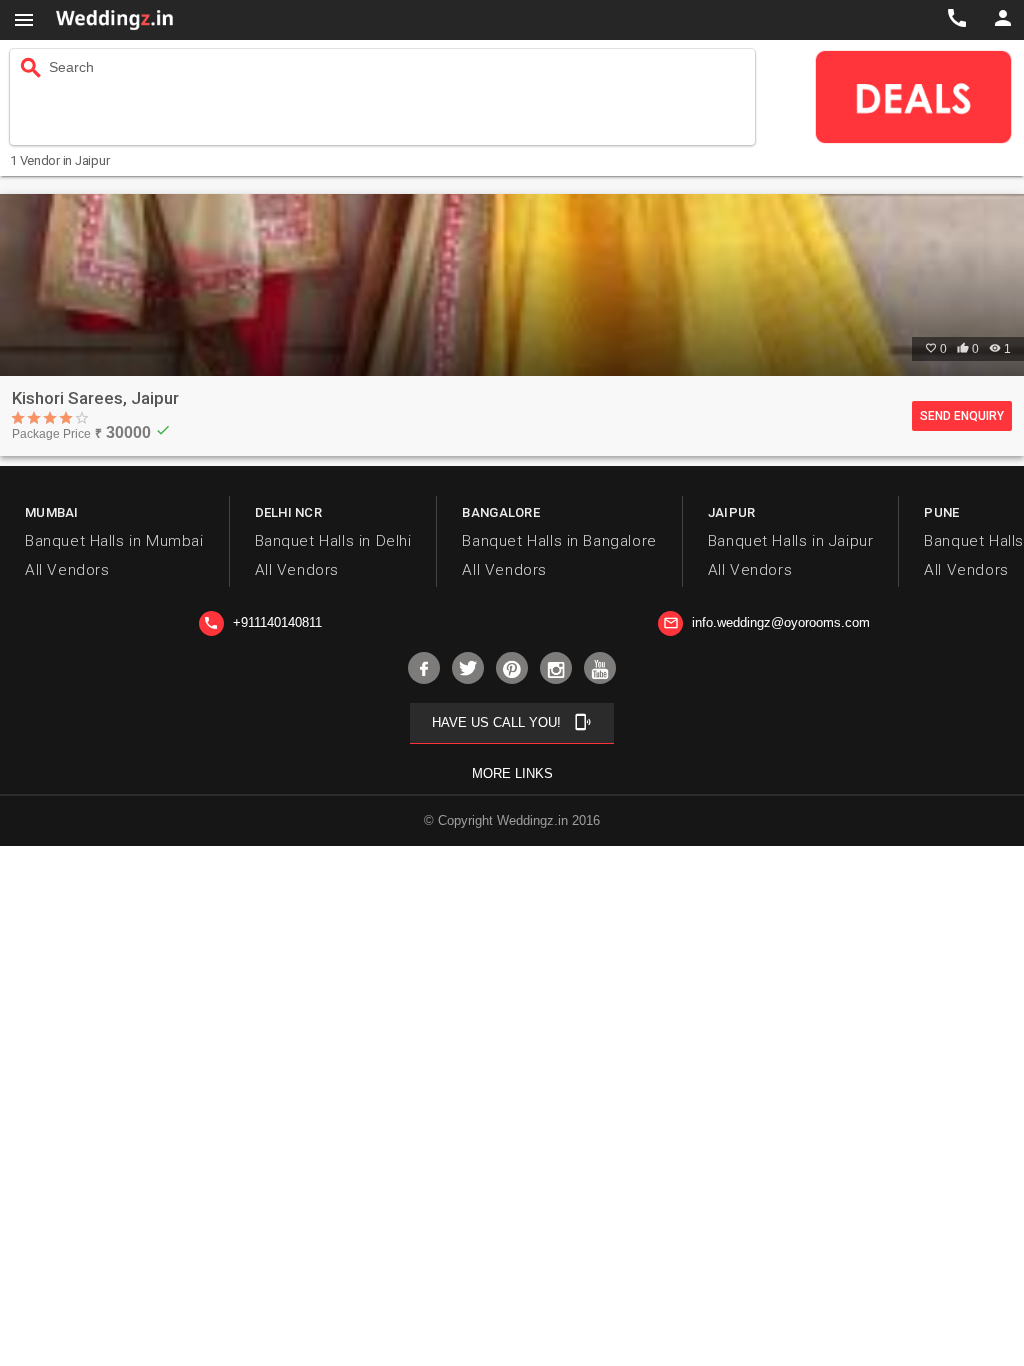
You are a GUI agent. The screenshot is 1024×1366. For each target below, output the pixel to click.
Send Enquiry (962, 416)
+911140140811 (262, 622)
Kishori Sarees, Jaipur (95, 398)
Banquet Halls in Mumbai (114, 541)
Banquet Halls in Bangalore (559, 541)
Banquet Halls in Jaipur (791, 541)
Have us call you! (512, 722)
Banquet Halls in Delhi (333, 541)
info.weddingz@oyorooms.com (766, 622)
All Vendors (67, 570)
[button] (24, 20)
